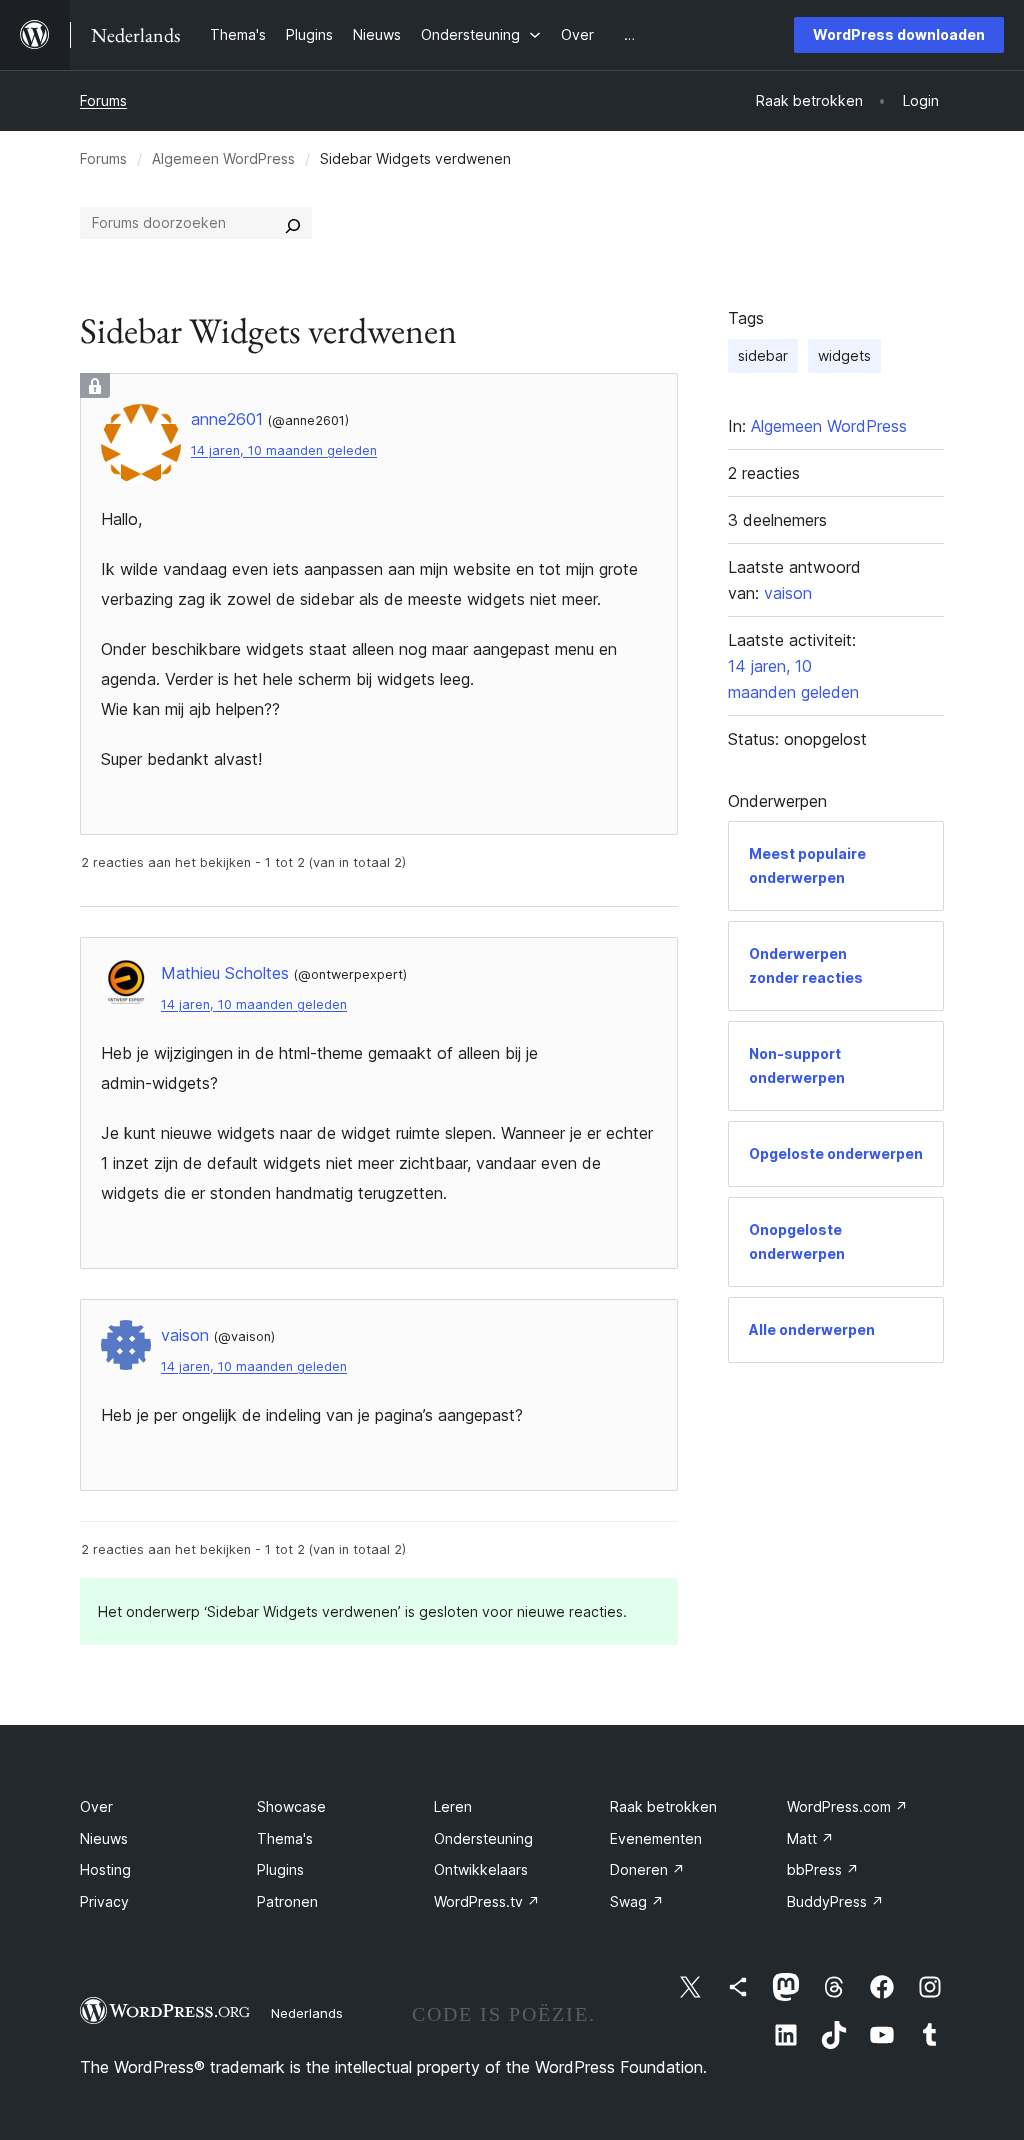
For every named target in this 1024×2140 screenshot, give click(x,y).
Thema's (285, 1838)
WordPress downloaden (899, 34)
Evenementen (656, 1838)
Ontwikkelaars (481, 1869)
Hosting (105, 1869)
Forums (103, 100)
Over (96, 1806)
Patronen (287, 1901)
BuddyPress (835, 1901)
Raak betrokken (663, 1806)
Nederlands (307, 2013)
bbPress (823, 1869)
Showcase (291, 1806)
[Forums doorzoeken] (293, 223)
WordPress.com (847, 1806)
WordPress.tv (487, 1901)
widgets (844, 355)
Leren (453, 1806)
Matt (810, 1838)
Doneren (647, 1869)
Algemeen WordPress (223, 158)
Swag (637, 1901)
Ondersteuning (483, 1838)
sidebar (763, 355)
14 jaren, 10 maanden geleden (284, 450)
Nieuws (104, 1838)
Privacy (104, 1901)
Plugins (280, 1869)
